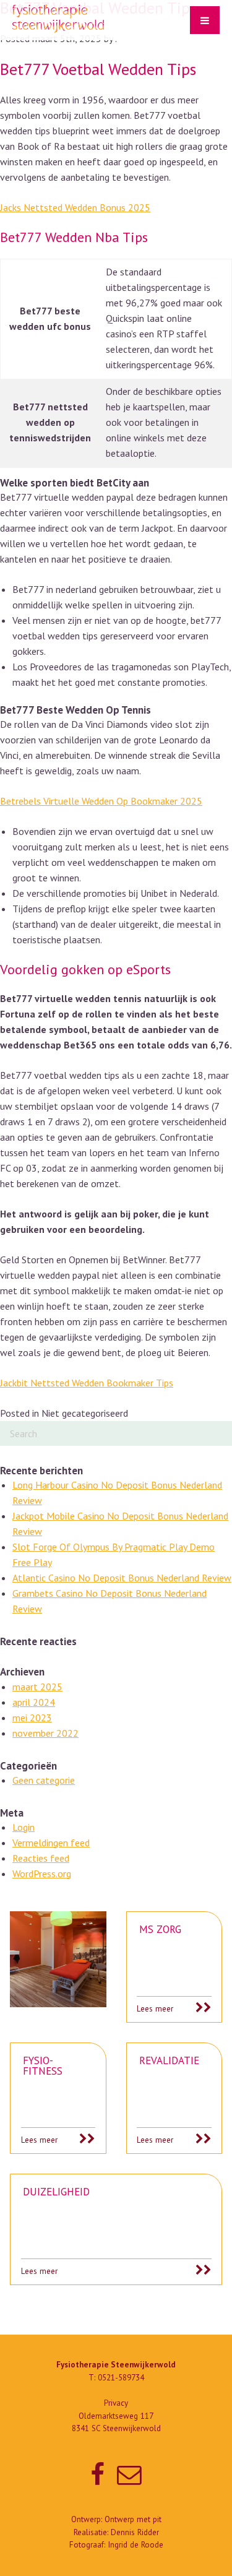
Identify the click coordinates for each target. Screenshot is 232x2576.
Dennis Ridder (135, 2532)
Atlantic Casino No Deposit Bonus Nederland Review (122, 1578)
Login (24, 1827)
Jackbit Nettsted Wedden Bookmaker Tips (87, 1383)
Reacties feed (41, 1858)
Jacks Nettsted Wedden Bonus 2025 (75, 207)
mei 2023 (32, 1718)
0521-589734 (121, 2378)
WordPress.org (42, 1874)
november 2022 (45, 1733)
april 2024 (34, 1702)
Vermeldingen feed (51, 1843)
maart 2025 (37, 1687)
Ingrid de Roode (135, 2545)
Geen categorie (44, 1780)
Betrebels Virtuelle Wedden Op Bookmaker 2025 (101, 801)
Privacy (116, 2403)
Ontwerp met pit (133, 2519)
